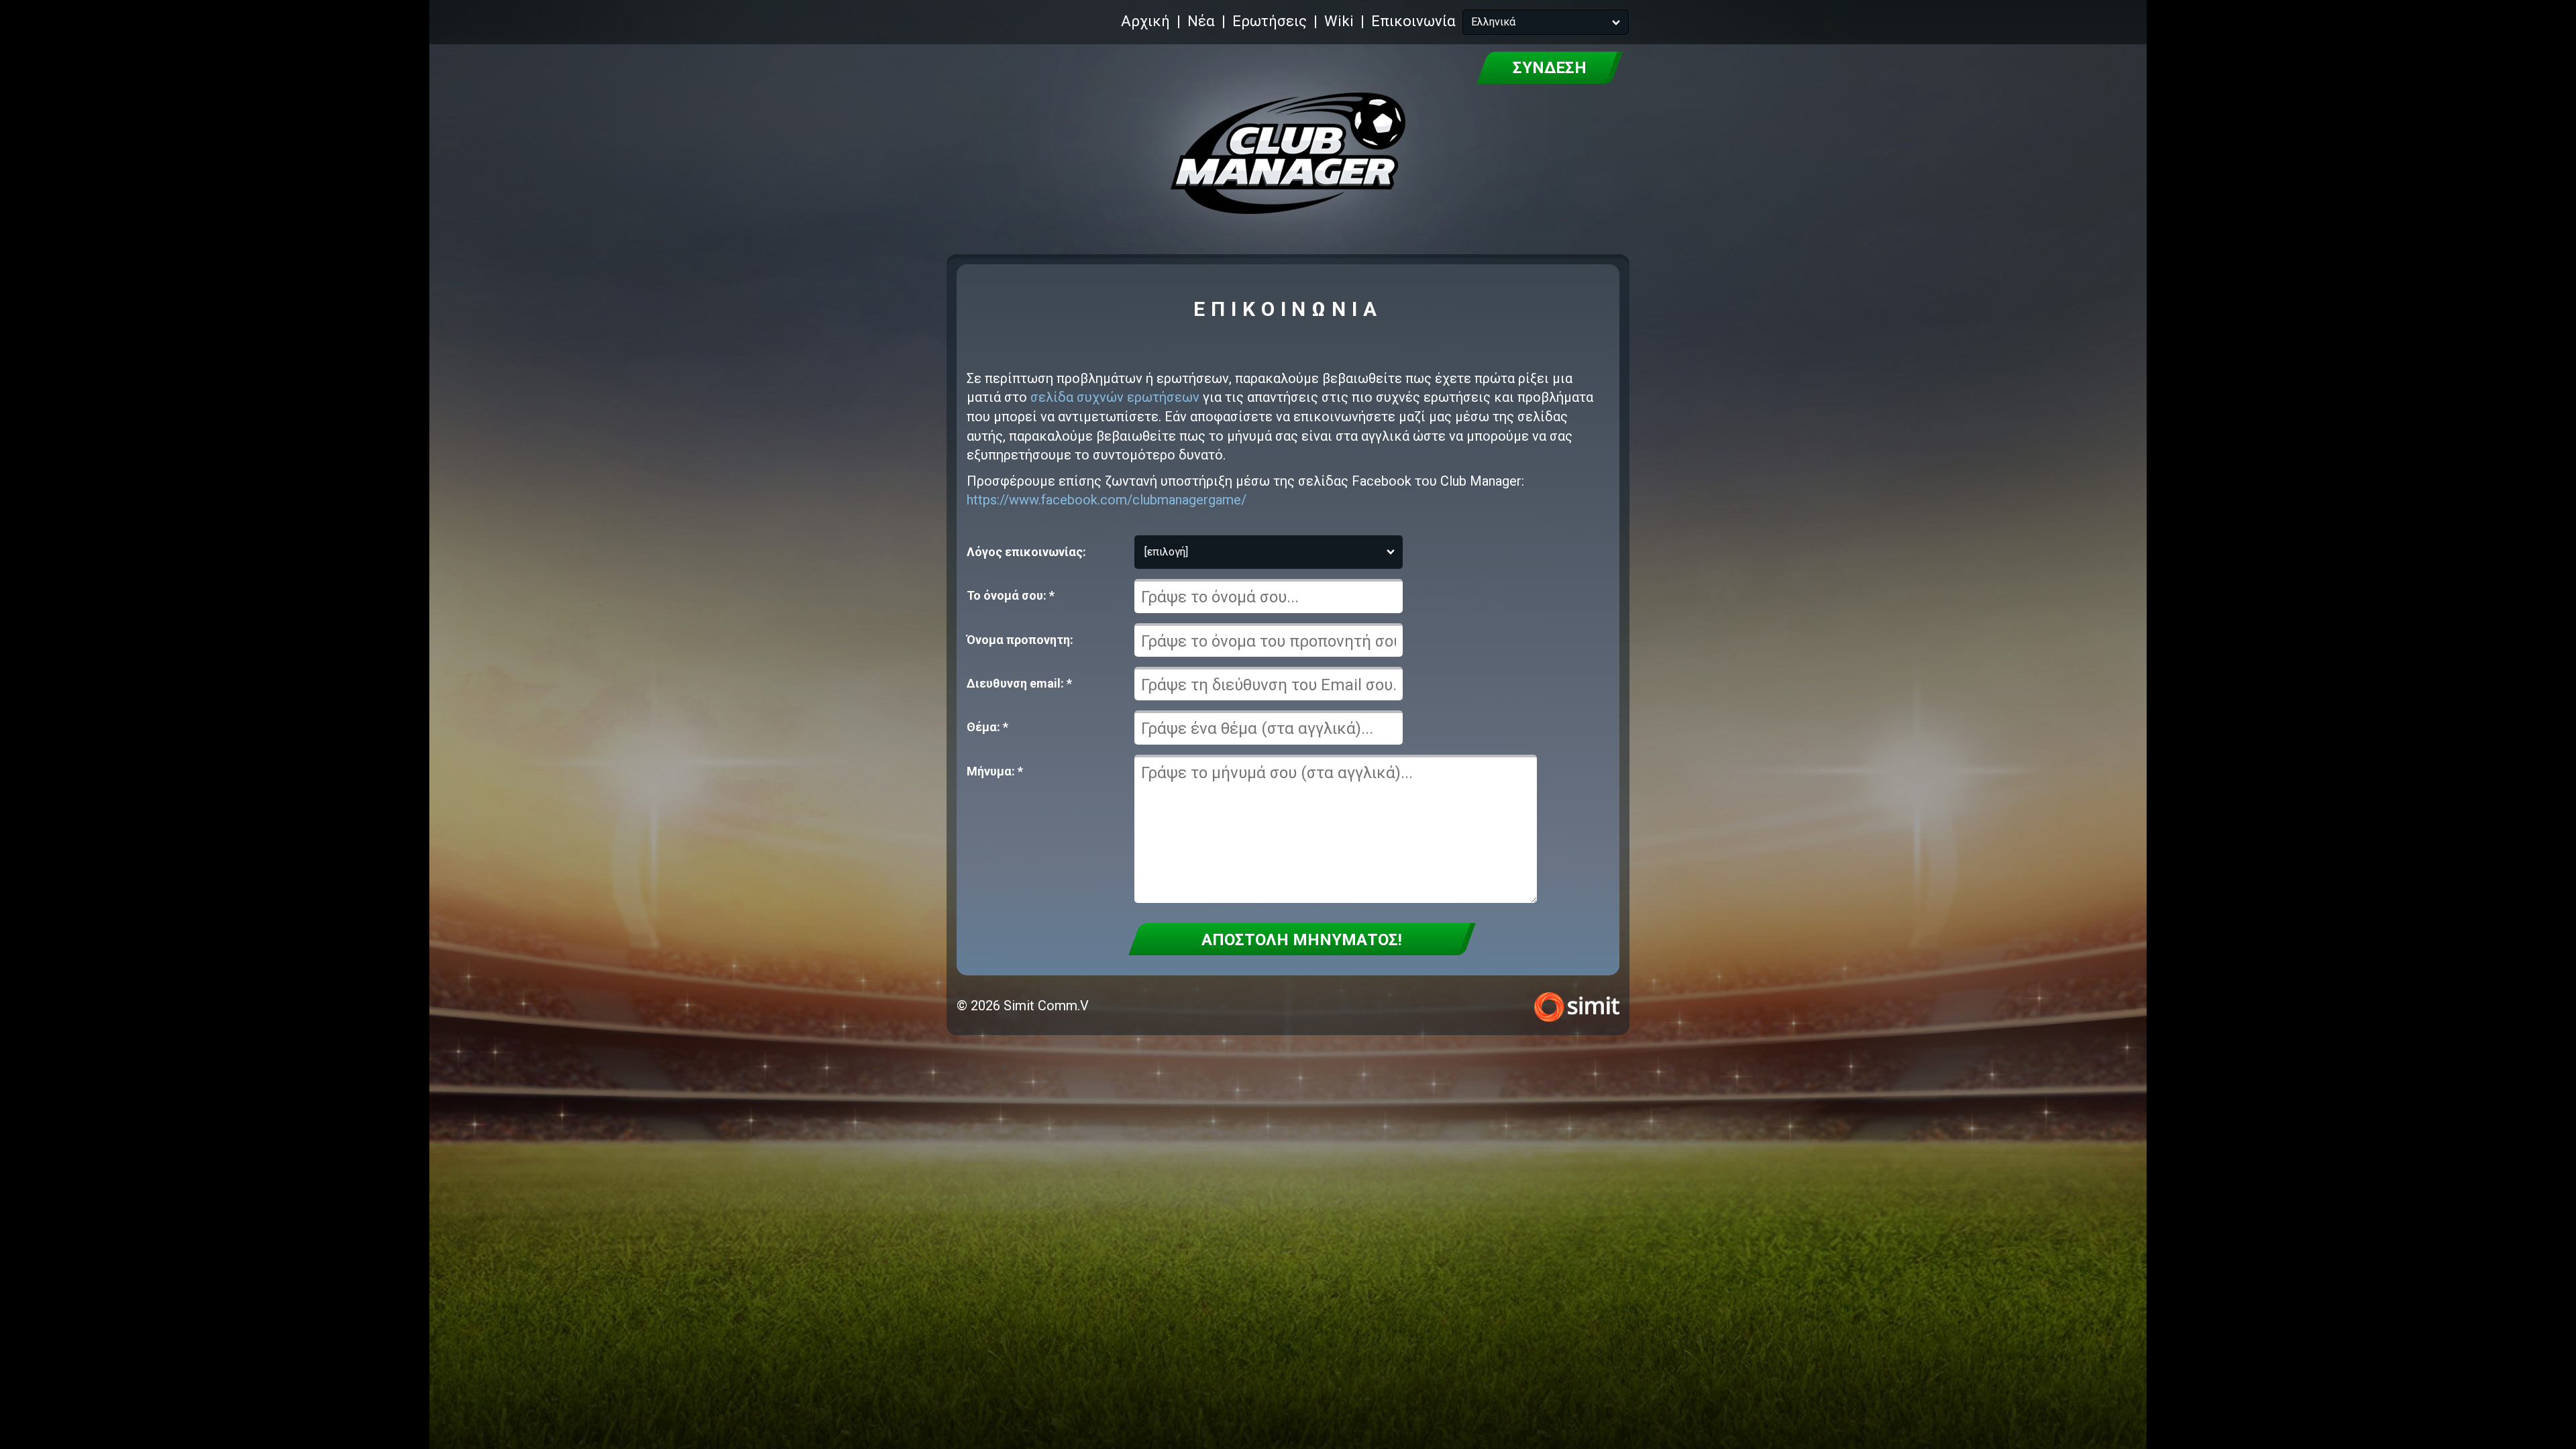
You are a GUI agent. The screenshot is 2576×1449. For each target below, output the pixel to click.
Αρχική (1145, 21)
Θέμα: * (987, 727)
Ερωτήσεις (1270, 21)
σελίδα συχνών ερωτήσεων (1115, 397)
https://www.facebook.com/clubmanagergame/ (1107, 500)
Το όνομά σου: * (1011, 595)
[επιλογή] (1166, 552)
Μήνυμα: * (995, 771)
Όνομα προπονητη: (1020, 640)
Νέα (1201, 21)
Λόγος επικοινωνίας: (1026, 552)
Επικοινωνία (1413, 21)
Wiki (1339, 21)
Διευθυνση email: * (1019, 683)
